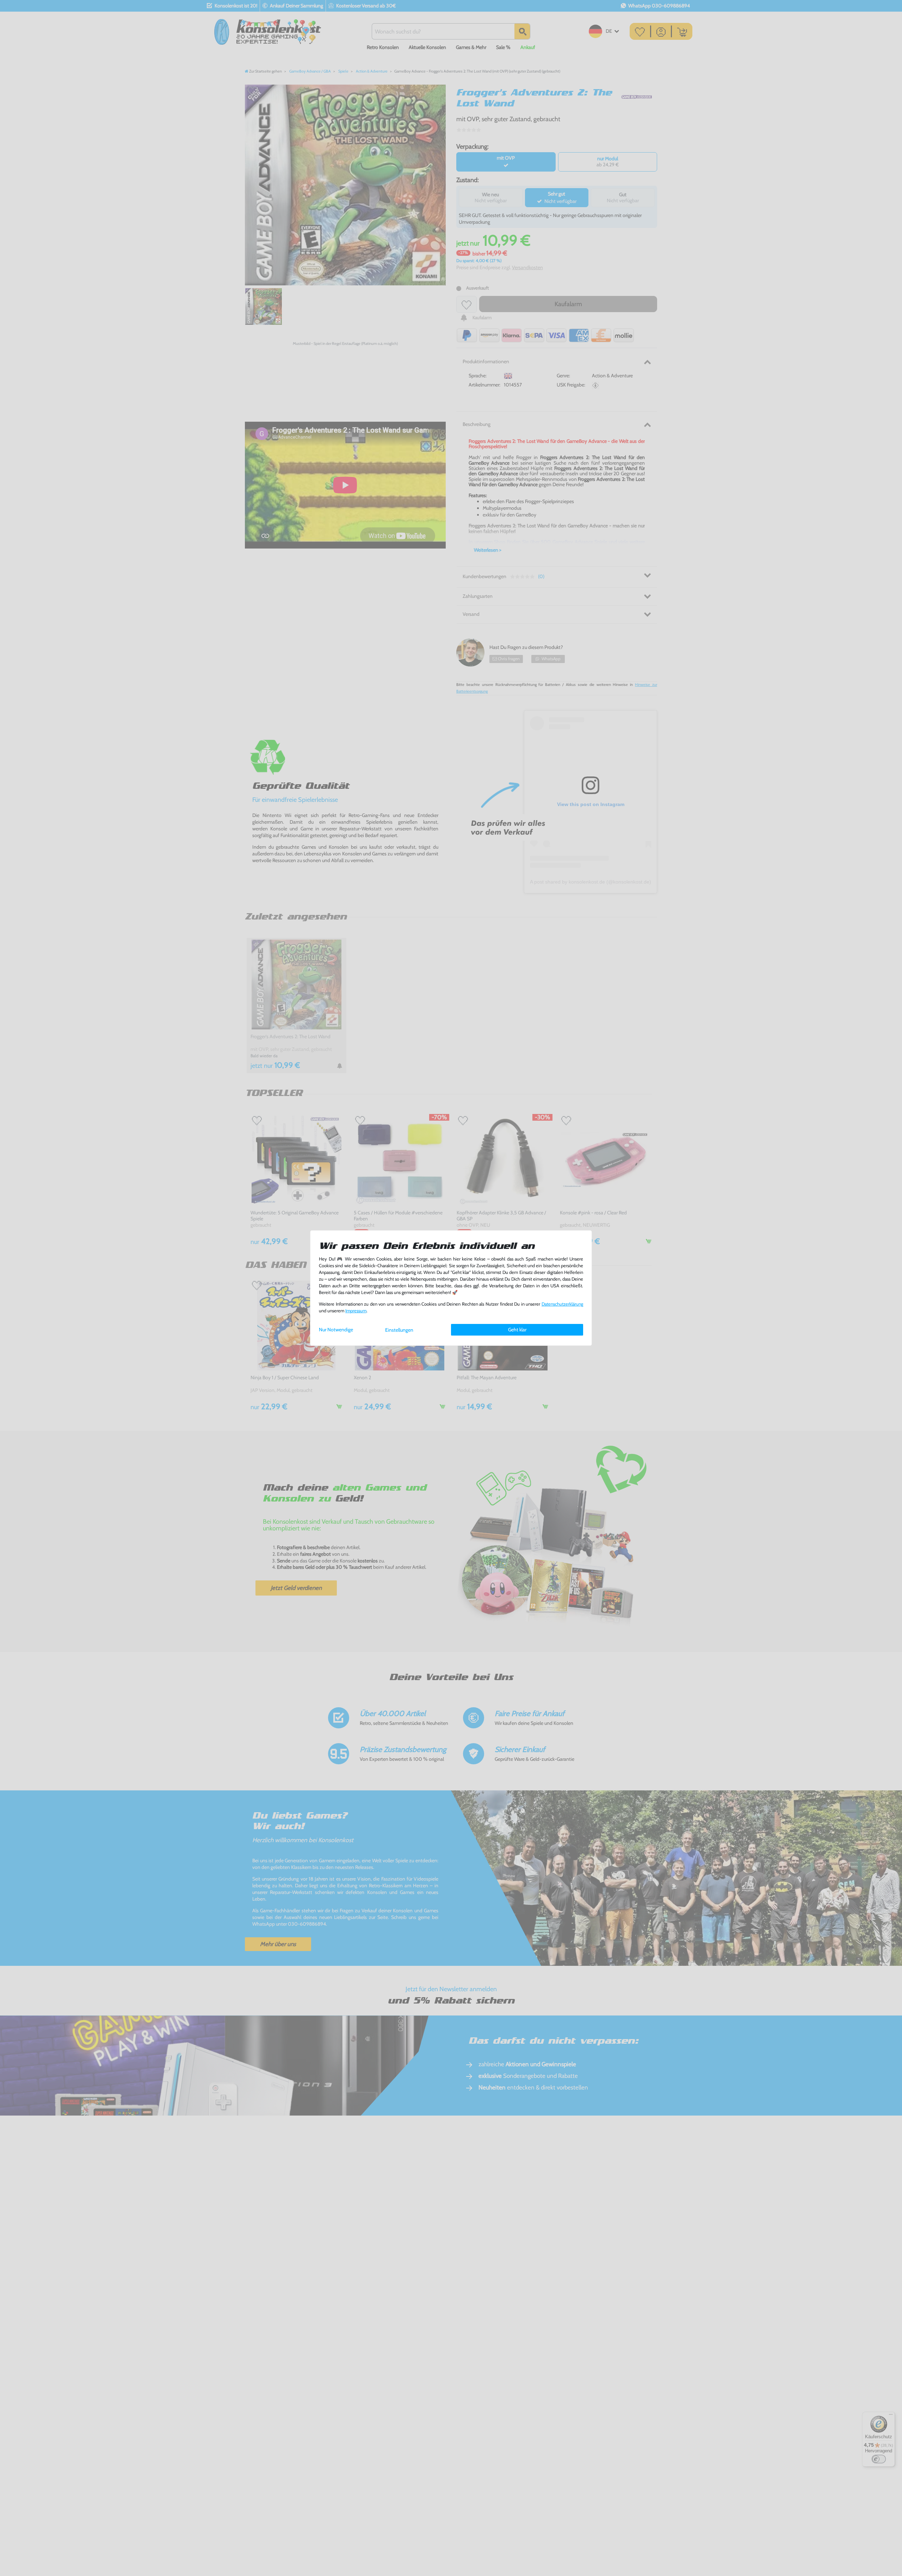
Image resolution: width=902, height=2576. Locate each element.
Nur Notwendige (336, 1330)
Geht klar (517, 1330)
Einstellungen (399, 1330)
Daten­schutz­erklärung (562, 1304)
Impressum (356, 1311)
